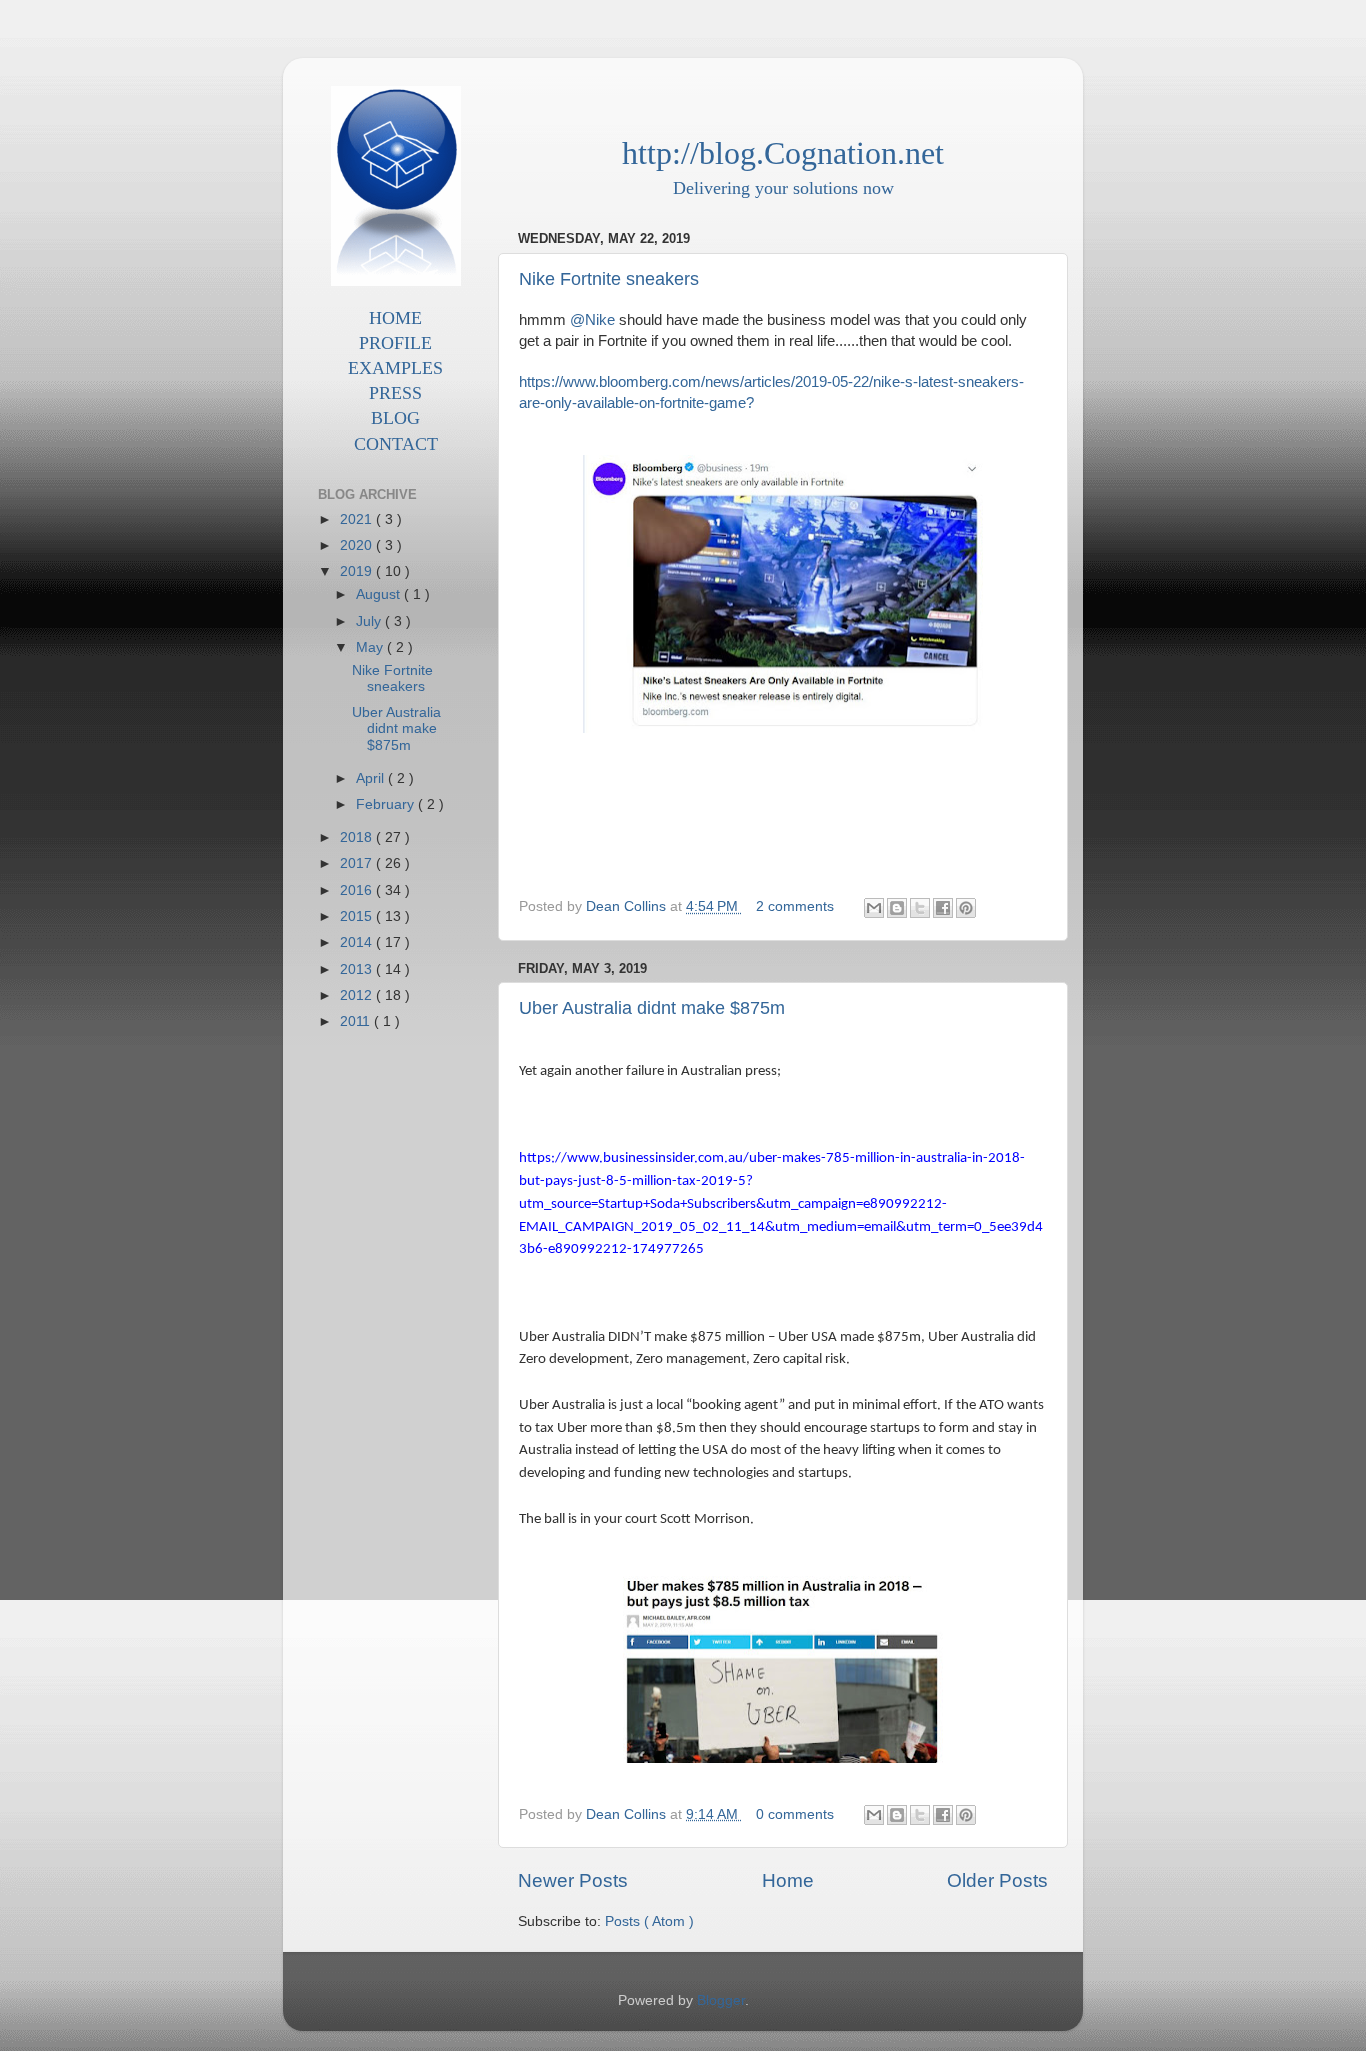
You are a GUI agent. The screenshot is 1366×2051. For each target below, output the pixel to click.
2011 (357, 1021)
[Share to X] (920, 908)
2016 (358, 890)
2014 (358, 942)
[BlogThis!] (897, 908)
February (387, 804)
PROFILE (395, 343)
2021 (358, 519)
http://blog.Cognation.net (783, 153)
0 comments (797, 1814)
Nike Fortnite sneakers (609, 279)
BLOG (395, 418)
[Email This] (874, 908)
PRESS (395, 393)
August (380, 594)
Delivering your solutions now (783, 188)
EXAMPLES (395, 368)
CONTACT (396, 444)
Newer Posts (573, 1880)
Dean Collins (628, 906)
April (372, 778)
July (370, 621)
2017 (358, 863)
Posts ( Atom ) (649, 1921)
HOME (395, 318)
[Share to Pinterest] (966, 908)
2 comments (797, 906)
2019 (358, 571)
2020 (358, 545)
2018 (358, 837)
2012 (358, 995)
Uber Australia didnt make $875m (652, 1008)
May (371, 647)
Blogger (721, 2000)
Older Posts (997, 1880)
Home (788, 1880)
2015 (358, 916)
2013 (358, 969)
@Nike (592, 320)
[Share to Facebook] (943, 908)
